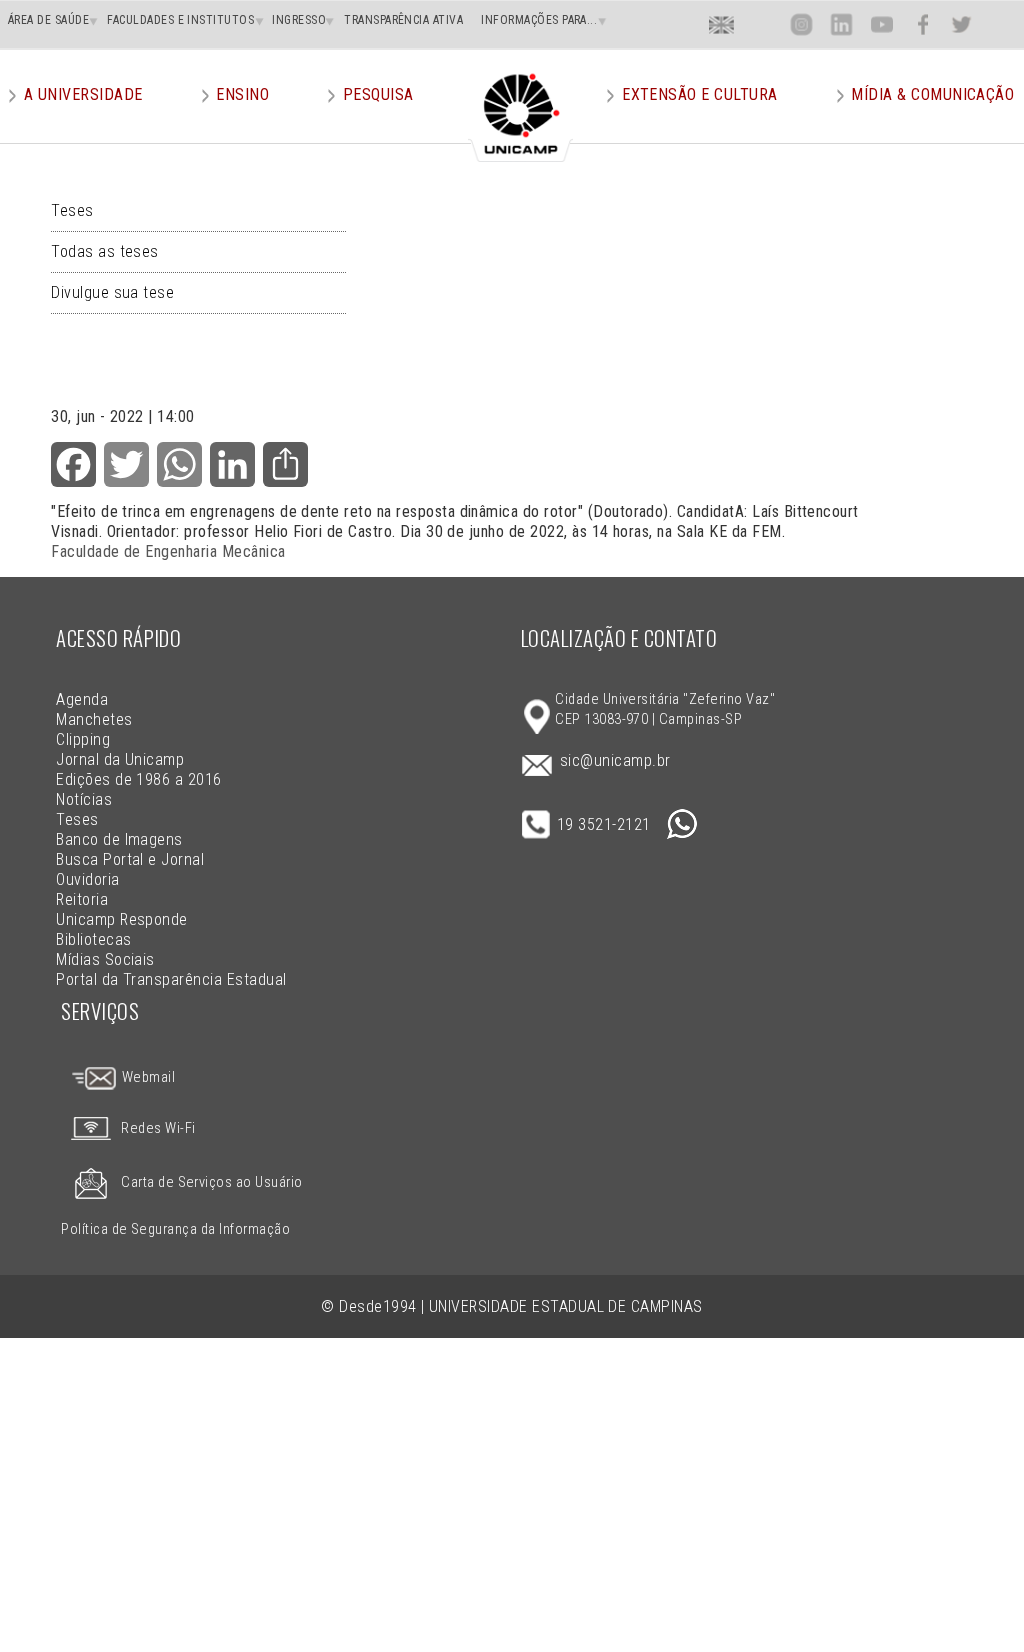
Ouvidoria (87, 879)
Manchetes (94, 719)
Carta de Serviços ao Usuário (211, 1182)
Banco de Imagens (119, 839)
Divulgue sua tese (112, 292)
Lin (841, 24)
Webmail (146, 1077)
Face (922, 24)
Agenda (82, 699)
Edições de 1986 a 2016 (139, 779)
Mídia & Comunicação (932, 94)
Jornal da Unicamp (120, 759)
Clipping (83, 739)
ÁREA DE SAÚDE (48, 20)
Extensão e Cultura (700, 94)
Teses (72, 210)
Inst (801, 24)
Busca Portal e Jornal (130, 859)
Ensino (242, 94)
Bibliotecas (93, 939)
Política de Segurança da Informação (175, 1229)
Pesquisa (378, 94)
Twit (962, 24)
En (722, 24)
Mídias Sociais (105, 959)
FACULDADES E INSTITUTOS (180, 20)
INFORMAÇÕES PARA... (539, 20)
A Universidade (83, 94)
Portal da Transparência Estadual (171, 979)
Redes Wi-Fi (158, 1128)
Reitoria (82, 899)
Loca (761, 24)
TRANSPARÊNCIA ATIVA (403, 20)
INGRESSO (299, 20)
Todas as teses (105, 251)
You (881, 24)
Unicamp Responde (122, 919)
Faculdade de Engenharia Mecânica (168, 551)
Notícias (84, 799)
